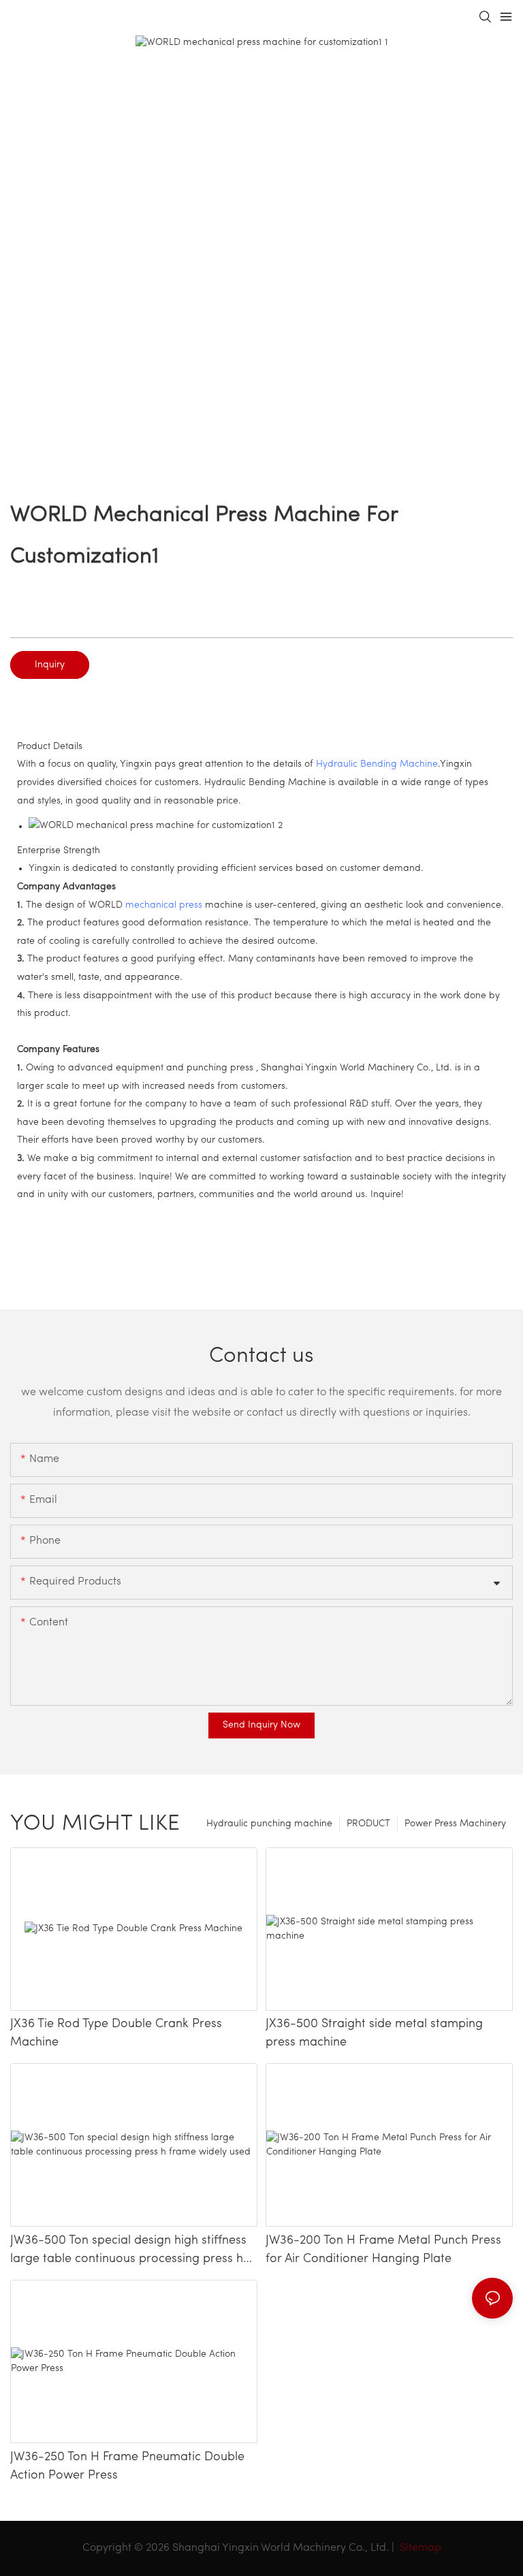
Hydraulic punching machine (269, 1824)
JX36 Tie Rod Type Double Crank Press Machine (116, 2034)
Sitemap (419, 2548)
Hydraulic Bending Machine (377, 764)
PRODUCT (368, 1824)
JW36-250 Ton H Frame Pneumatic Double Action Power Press (127, 2467)
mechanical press (164, 905)
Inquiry (50, 665)
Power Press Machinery (455, 1824)
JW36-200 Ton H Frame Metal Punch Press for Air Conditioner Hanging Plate (383, 2250)
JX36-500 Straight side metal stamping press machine (374, 2034)
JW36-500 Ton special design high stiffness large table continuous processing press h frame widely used (128, 2252)
